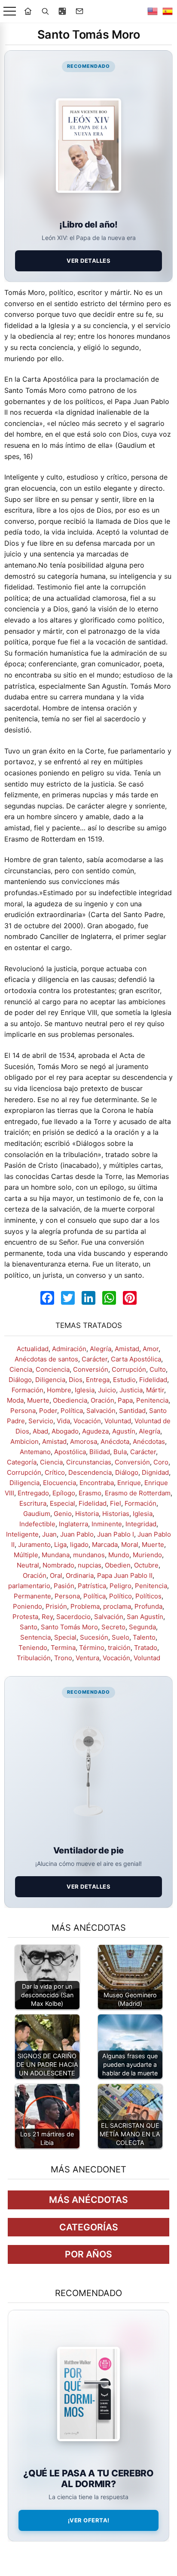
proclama (117, 1606)
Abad (40, 1431)
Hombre (59, 1390)
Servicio (41, 1421)
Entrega (98, 1380)
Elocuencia (60, 1483)
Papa (125, 1400)
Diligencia (50, 1380)
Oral (56, 1575)
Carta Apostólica (136, 1359)
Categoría (22, 1462)
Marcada (105, 1545)
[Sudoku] (62, 11)
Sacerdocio (73, 1617)
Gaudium (37, 1514)
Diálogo (20, 1380)
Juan (49, 1534)
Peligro (121, 1586)
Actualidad (33, 1349)
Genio (63, 1514)
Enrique (129, 1483)
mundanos (89, 1555)
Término (92, 1648)
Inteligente (22, 1534)
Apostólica (70, 1452)
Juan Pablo (77, 1534)
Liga (60, 1545)
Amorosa (84, 1441)
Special (65, 1637)
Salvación (101, 1411)
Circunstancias (89, 1462)
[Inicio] (28, 11)
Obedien (118, 1565)
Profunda (148, 1606)
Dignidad (155, 1472)
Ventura (87, 1658)
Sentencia (35, 1637)
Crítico (55, 1472)
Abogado (65, 1431)
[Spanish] (168, 11)
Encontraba (97, 1483)
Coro (161, 1462)
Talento (144, 1637)
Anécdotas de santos (46, 1359)
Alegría (101, 1349)
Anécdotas (149, 1441)
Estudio (124, 1380)
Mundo (119, 1555)
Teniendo (33, 1648)
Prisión (56, 1606)
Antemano (35, 1452)
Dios (76, 1380)
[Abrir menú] (10, 11)
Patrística (92, 1586)
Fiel (116, 1503)
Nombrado (58, 1565)
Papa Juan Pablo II (125, 1575)
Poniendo (27, 1606)
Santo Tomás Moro (69, 1627)
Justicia (131, 1390)
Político (121, 1596)
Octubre (146, 1565)
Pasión (64, 1586)
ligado (79, 1545)
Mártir (155, 1390)
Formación (27, 1390)
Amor (151, 1349)
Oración (102, 1400)
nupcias (90, 1565)
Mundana (56, 1555)
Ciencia (21, 1369)
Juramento (34, 1545)
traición (119, 1648)
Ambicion (24, 1441)
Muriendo (147, 1555)
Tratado (146, 1648)
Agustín (124, 1431)
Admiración (69, 1349)
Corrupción (129, 1369)
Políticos (148, 1596)
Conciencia (53, 1369)
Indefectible (37, 1524)
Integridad (141, 1524)
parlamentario (29, 1586)
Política (72, 1411)
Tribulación (34, 1658)
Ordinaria (80, 1575)
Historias (116, 1514)
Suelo (121, 1637)
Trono (63, 1658)
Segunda (142, 1627)
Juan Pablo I (116, 1534)
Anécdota (115, 1441)
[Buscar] (45, 11)
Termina (63, 1648)
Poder (48, 1411)
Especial (63, 1503)
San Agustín (145, 1617)
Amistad (127, 1349)
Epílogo (64, 1493)
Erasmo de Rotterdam (138, 1493)
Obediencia (70, 1400)
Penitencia (152, 1400)
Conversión (91, 1369)
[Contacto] (79, 11)
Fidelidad (153, 1380)
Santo (29, 1627)
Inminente (107, 1524)
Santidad (132, 1411)
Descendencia (90, 1472)
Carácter (95, 1359)
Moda (15, 1400)
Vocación (87, 1421)
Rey (47, 1617)
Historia (87, 1514)
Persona (23, 1411)
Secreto (113, 1627)
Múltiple (26, 1555)
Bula (120, 1452)
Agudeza (95, 1431)
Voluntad (118, 1421)
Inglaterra (73, 1524)
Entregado (33, 1493)
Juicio (107, 1390)
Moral (130, 1545)
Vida (63, 1421)
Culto (158, 1369)
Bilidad (100, 1452)
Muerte (38, 1400)
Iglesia (85, 1390)
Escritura (33, 1503)
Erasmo (90, 1493)
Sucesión (94, 1637)
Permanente (32, 1596)
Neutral (28, 1565)
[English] (153, 11)
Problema (85, 1606)
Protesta (25, 1617)
